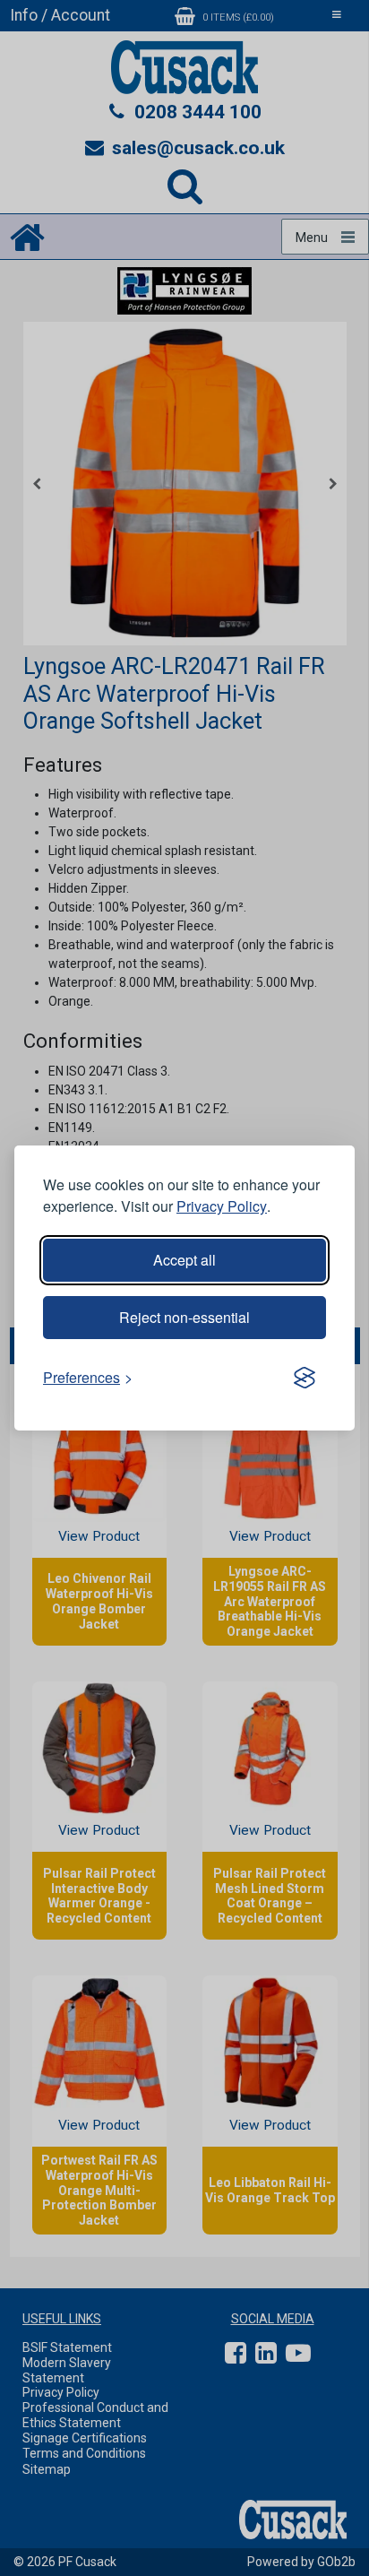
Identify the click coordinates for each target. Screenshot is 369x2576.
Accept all (184, 1260)
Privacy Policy (222, 1206)
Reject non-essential (184, 1317)
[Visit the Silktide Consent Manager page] (305, 1378)
